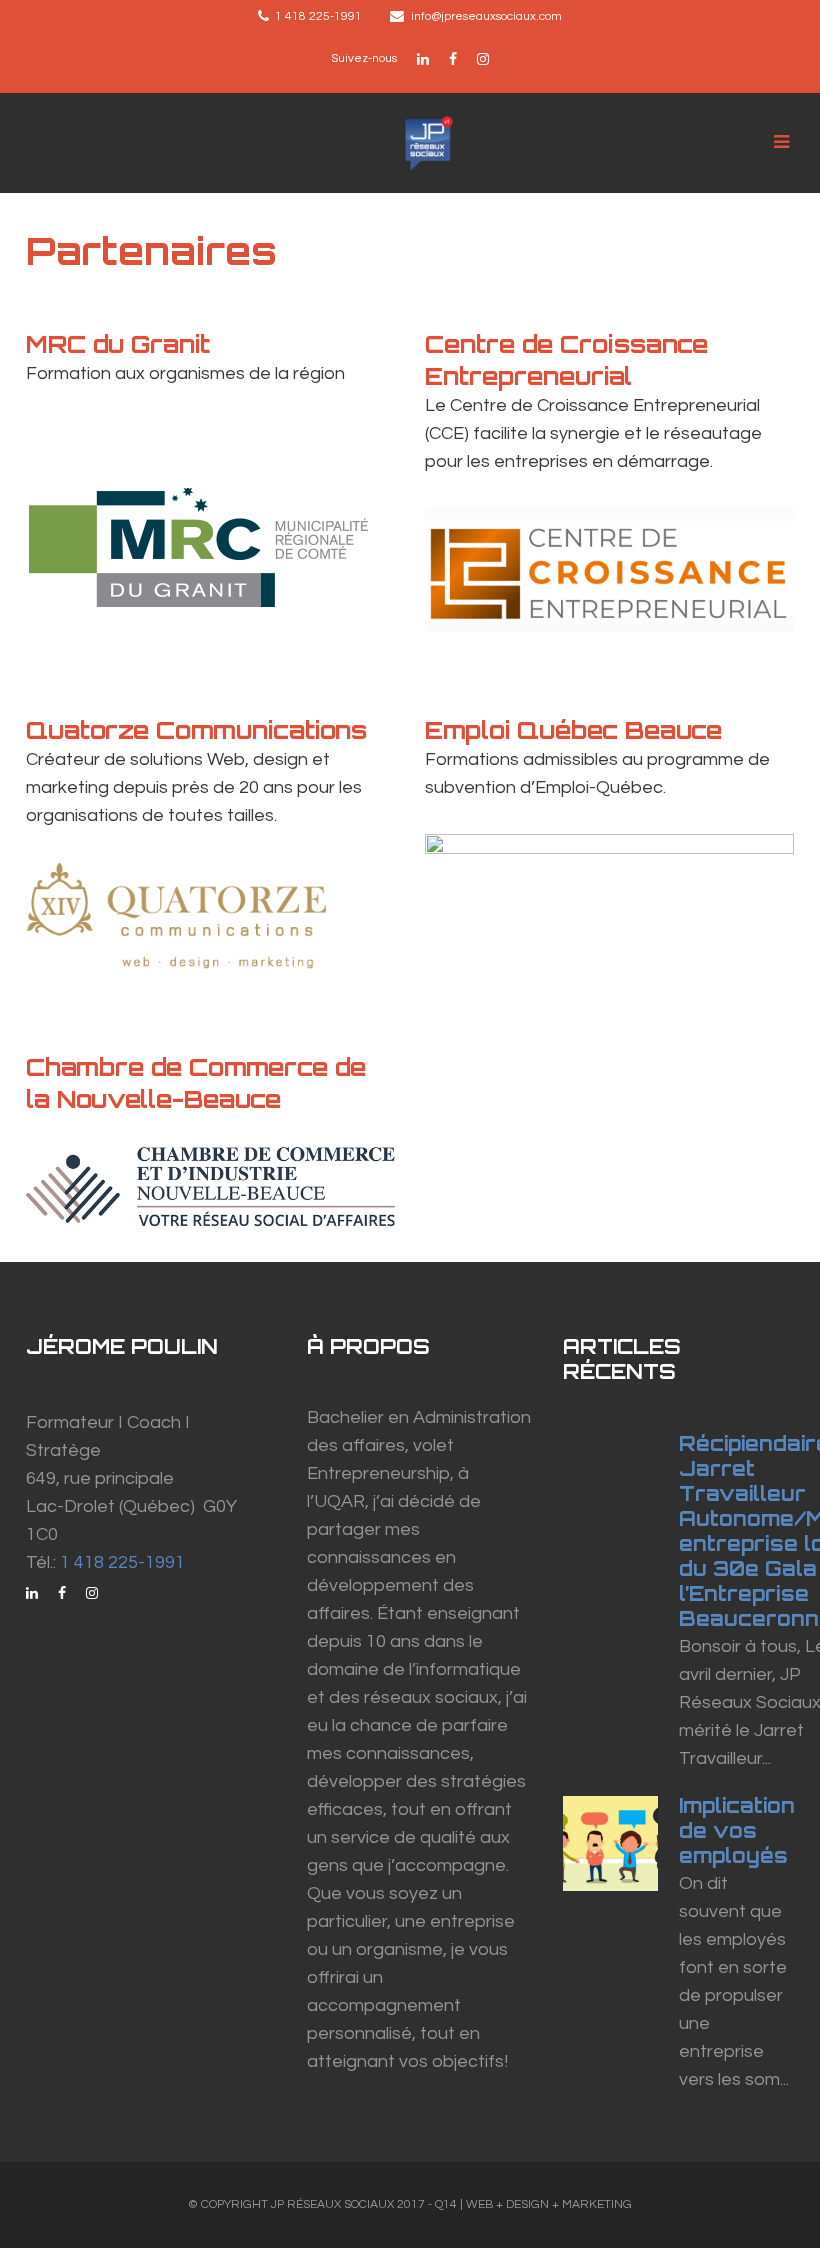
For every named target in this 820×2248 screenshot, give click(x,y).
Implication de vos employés (737, 1830)
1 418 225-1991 (122, 1562)
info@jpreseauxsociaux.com (486, 16)
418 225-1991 (323, 16)
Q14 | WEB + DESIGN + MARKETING (533, 2204)
